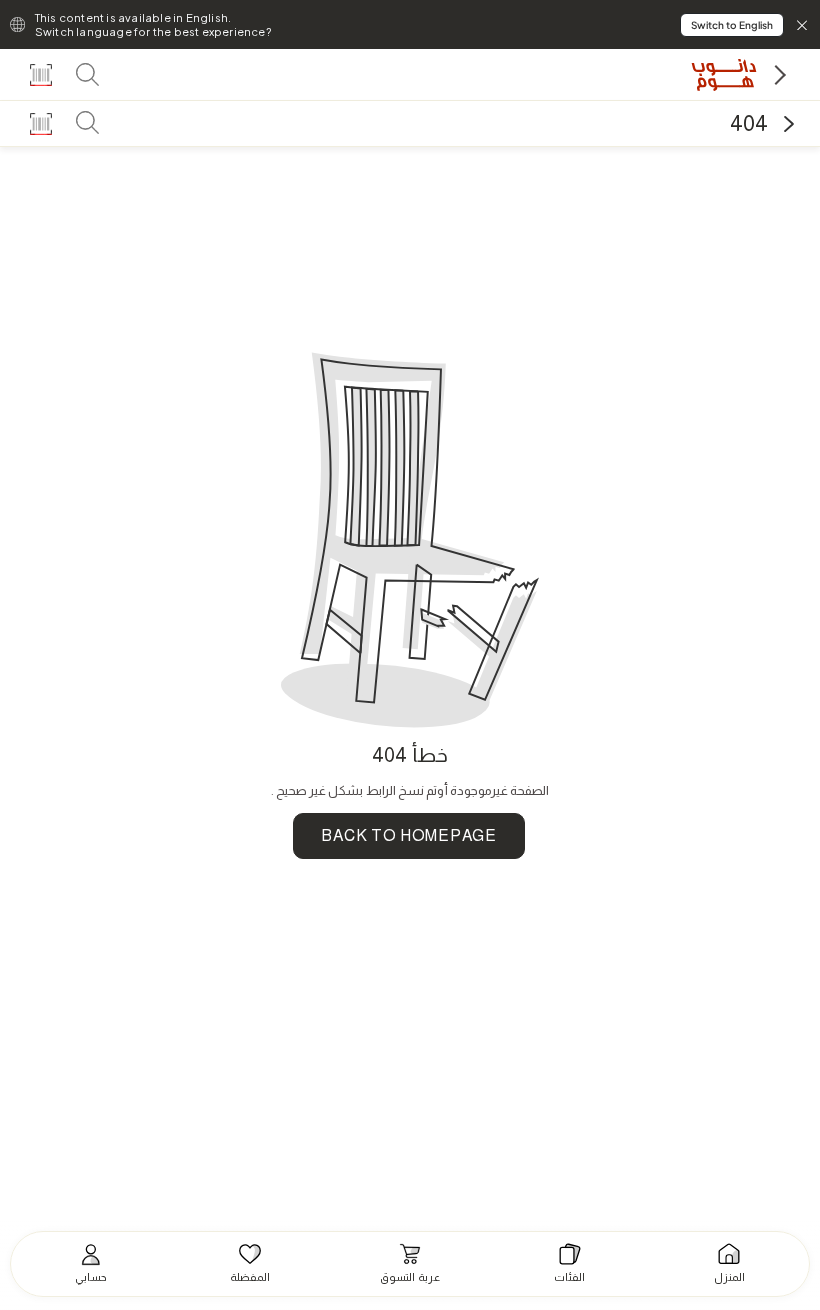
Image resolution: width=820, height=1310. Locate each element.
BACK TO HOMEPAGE (408, 835)
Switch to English (732, 25)
